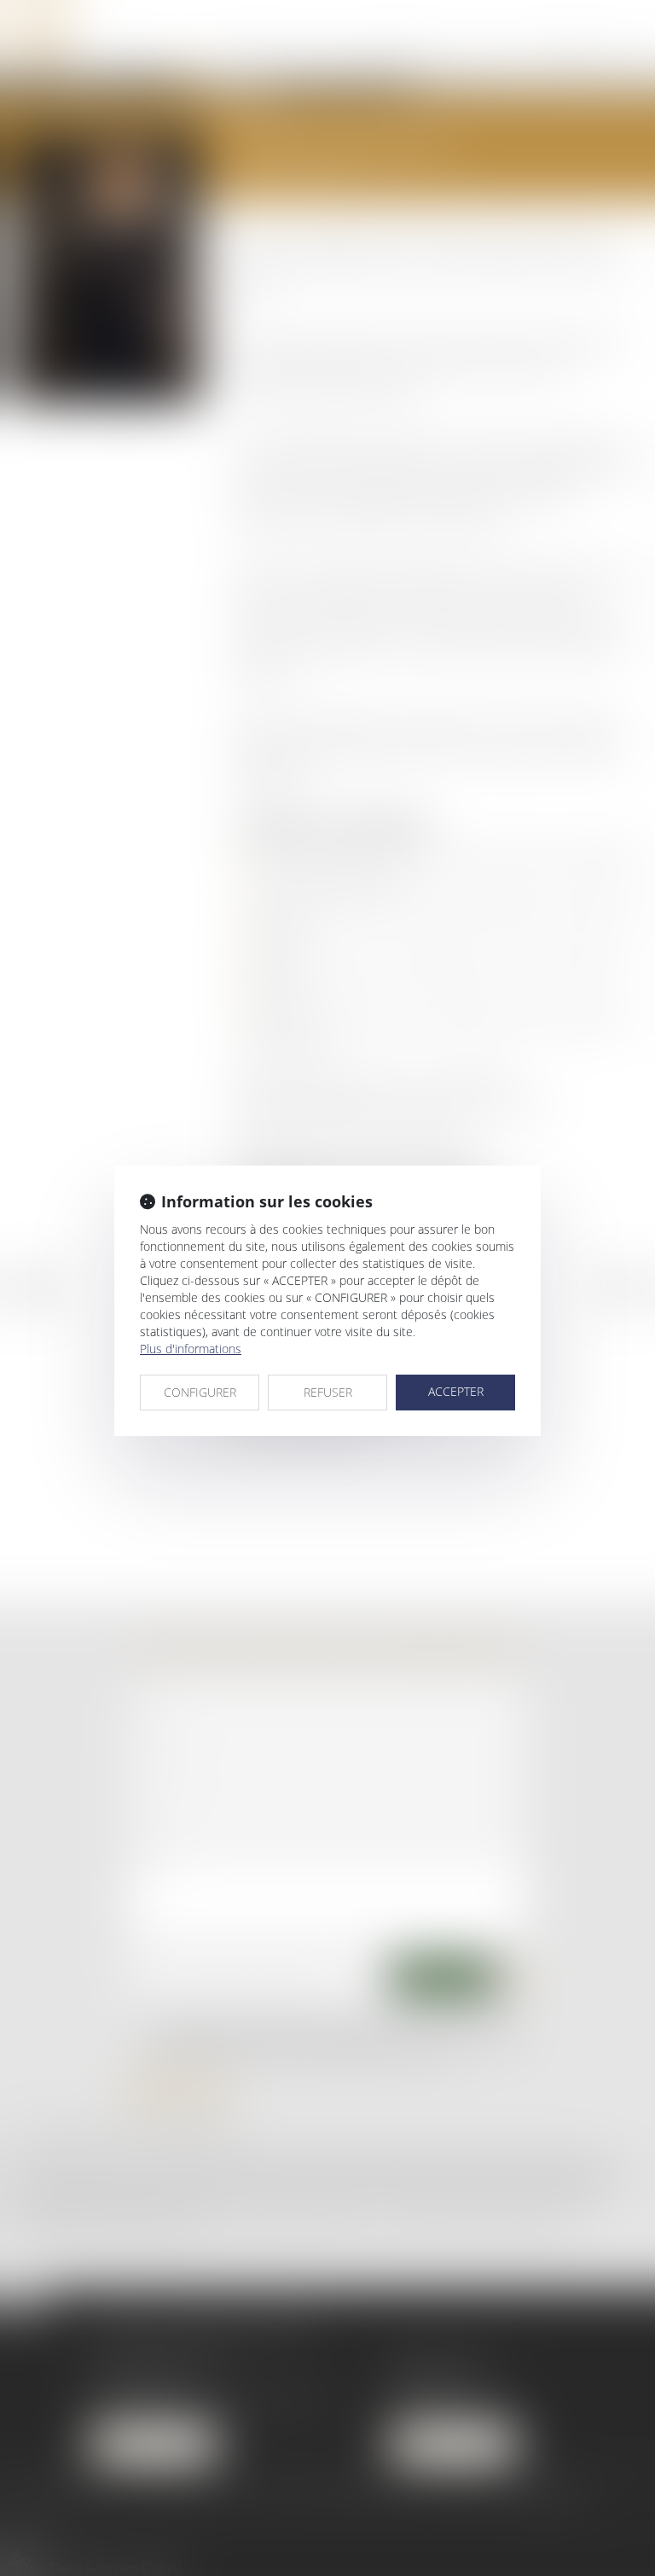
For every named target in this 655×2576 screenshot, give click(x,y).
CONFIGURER (200, 1392)
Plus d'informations (191, 1349)
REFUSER (328, 1392)
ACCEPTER (456, 1391)
